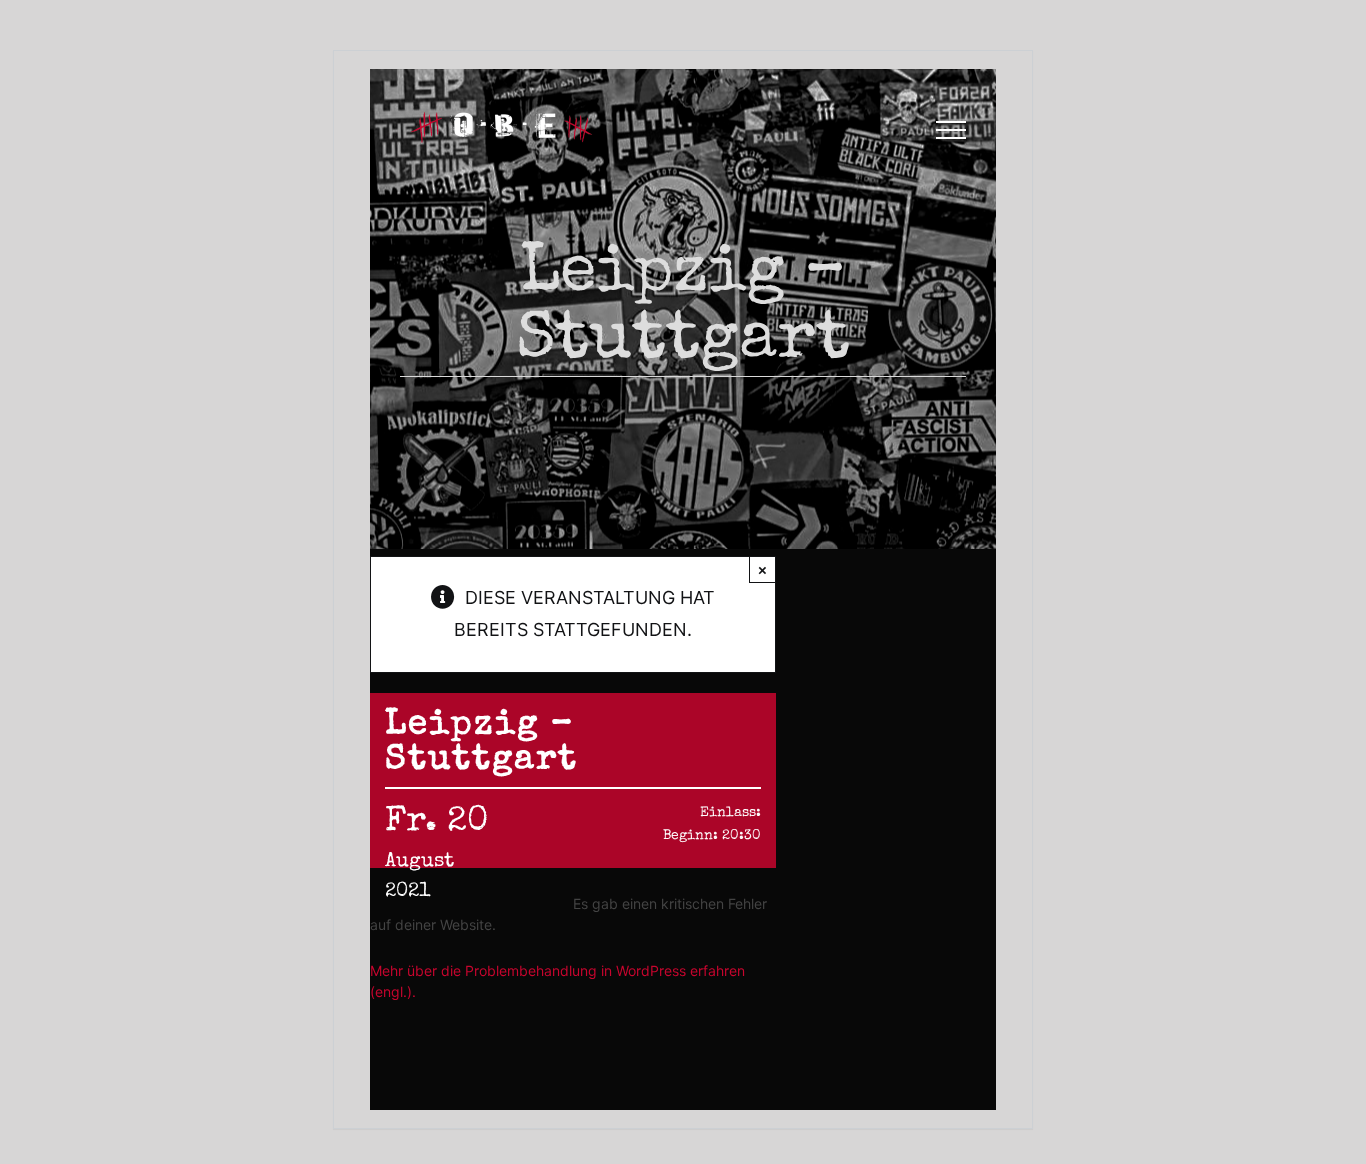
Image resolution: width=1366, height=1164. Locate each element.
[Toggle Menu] (951, 130)
